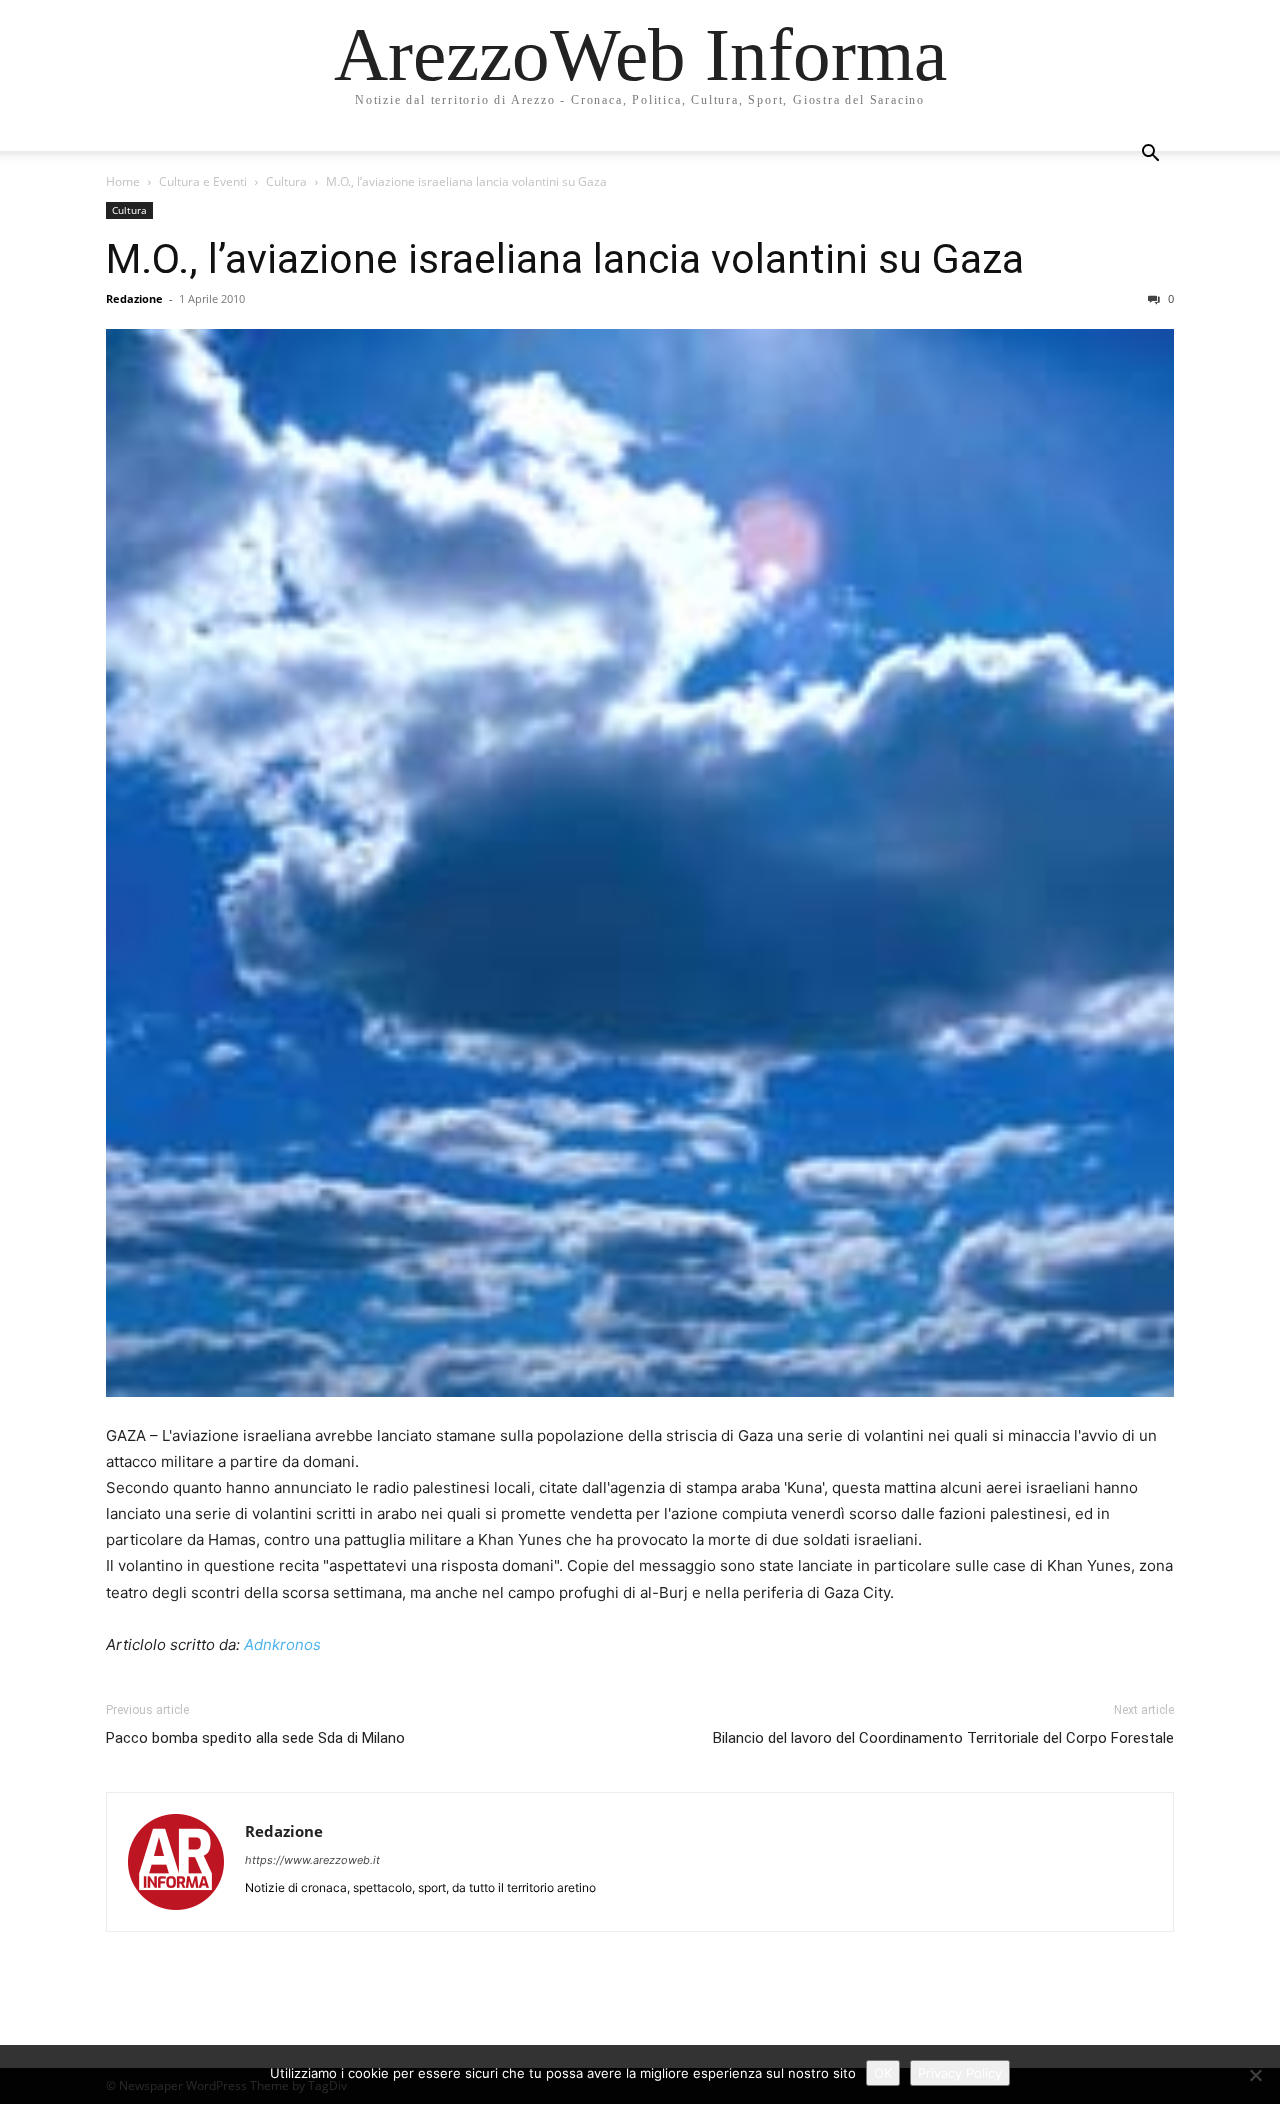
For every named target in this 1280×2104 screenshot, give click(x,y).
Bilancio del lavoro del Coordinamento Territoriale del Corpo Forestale (943, 1738)
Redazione (134, 298)
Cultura (286, 181)
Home (123, 181)
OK (883, 2073)
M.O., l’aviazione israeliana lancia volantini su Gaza (565, 259)
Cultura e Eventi (203, 181)
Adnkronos (282, 1644)
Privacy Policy (960, 2073)
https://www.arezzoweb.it (312, 1860)
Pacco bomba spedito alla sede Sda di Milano (255, 1738)
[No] (1255, 2075)
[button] (1150, 155)
